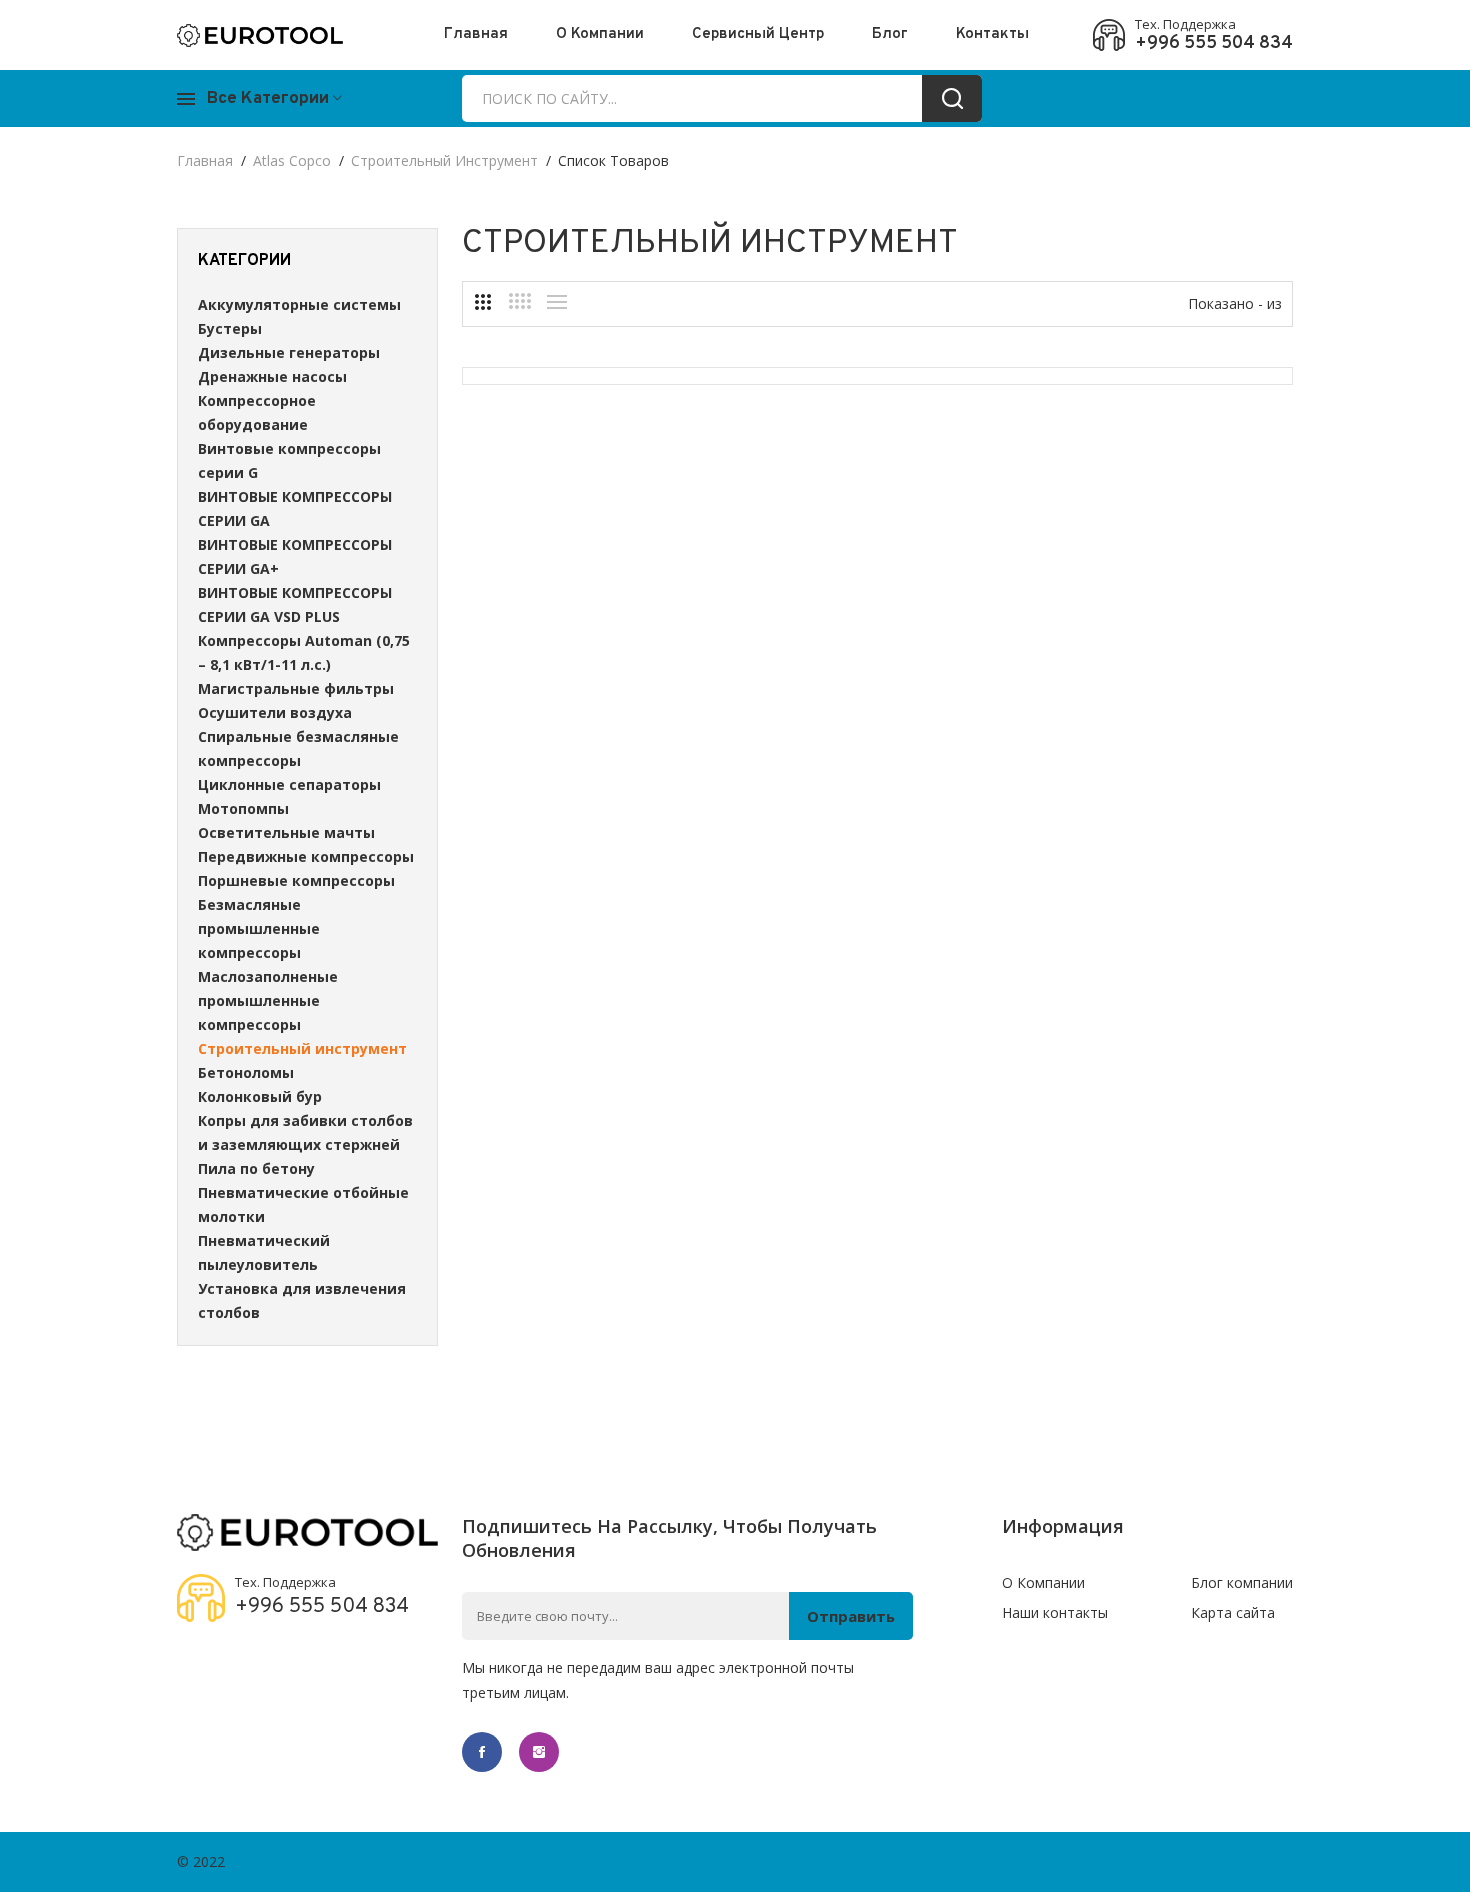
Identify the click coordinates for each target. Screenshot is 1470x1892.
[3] (483, 302)
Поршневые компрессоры (296, 880)
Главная (476, 34)
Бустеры (230, 328)
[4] (520, 301)
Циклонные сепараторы (289, 784)
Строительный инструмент (444, 160)
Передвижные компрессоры (306, 856)
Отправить (851, 1616)
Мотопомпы (243, 808)
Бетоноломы (246, 1072)
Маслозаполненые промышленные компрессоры (268, 1000)
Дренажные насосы (272, 376)
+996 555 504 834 (1214, 44)
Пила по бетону (256, 1168)
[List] (557, 302)
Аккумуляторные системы (299, 304)
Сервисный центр (758, 34)
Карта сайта (1233, 1612)
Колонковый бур (260, 1096)
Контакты (992, 34)
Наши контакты (1055, 1612)
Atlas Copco (292, 160)
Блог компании (1242, 1582)
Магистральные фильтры (296, 688)
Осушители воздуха (275, 712)
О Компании (600, 34)
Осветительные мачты (286, 832)
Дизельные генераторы (289, 352)
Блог (890, 34)
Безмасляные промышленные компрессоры (259, 928)
